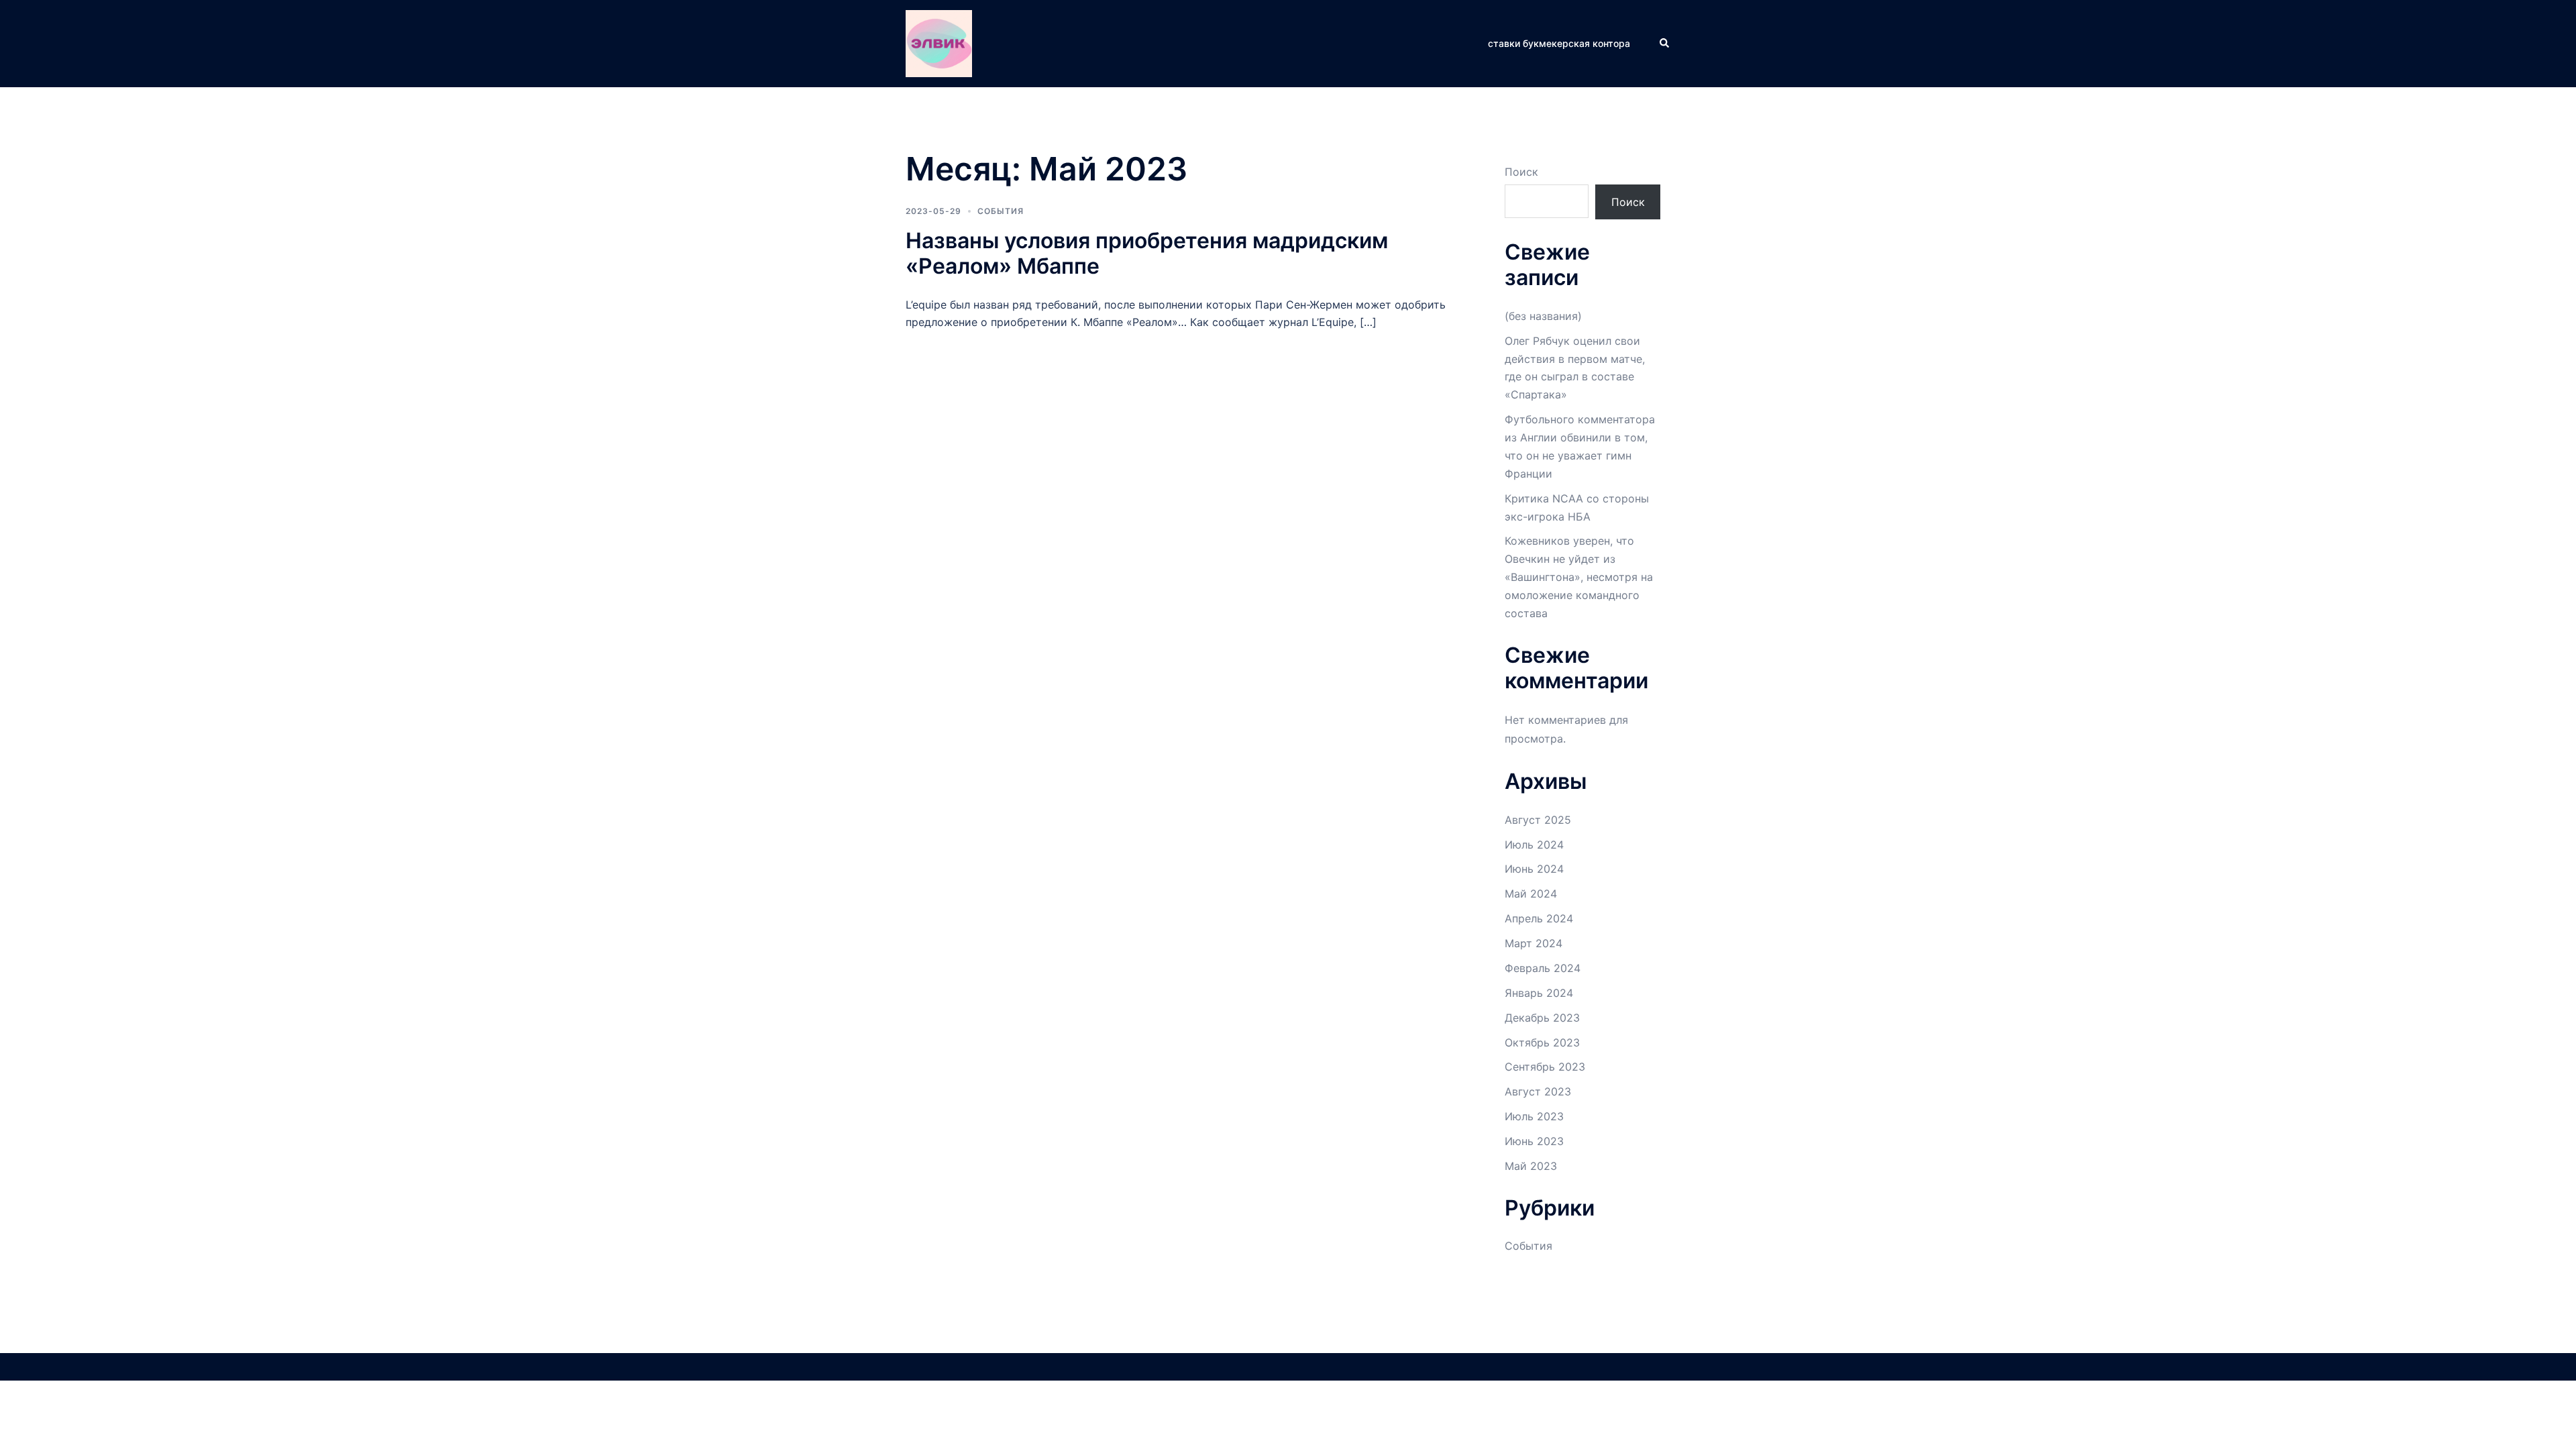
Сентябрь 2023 (1545, 1067)
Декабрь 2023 (1542, 1018)
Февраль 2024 (1543, 968)
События (1001, 211)
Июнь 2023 (1534, 1141)
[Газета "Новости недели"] (939, 42)
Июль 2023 (1534, 1116)
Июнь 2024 (1534, 869)
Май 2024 (1531, 894)
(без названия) (1543, 316)
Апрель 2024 (1539, 918)
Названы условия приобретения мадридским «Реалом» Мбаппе (1147, 253)
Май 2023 (1531, 1166)
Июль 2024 (1534, 845)
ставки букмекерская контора (1559, 43)
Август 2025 (1538, 820)
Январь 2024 (1539, 993)
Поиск (1521, 172)
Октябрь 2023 (1542, 1042)
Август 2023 (1538, 1091)
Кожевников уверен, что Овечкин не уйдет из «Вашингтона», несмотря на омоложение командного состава (1579, 577)
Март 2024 (1534, 943)
